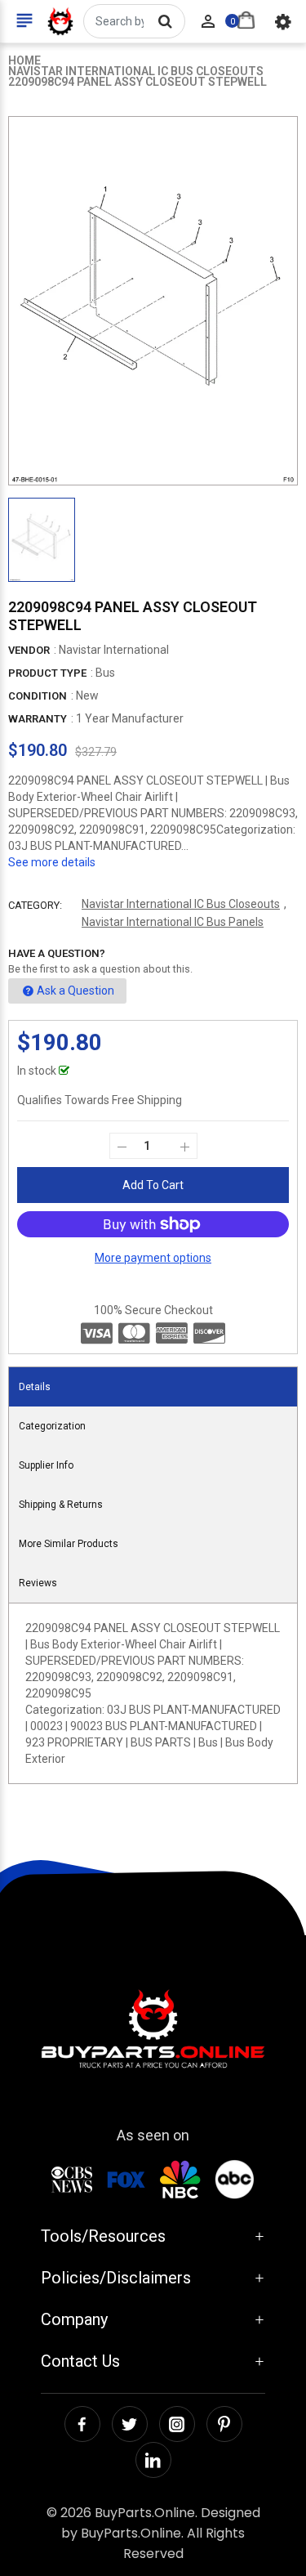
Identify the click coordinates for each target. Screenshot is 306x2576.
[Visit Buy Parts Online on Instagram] (177, 2424)
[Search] (165, 21)
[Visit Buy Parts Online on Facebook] (82, 2424)
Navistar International (114, 650)
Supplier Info (46, 1465)
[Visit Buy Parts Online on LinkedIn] (153, 2460)
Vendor (29, 650)
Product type (47, 673)
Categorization (52, 1426)
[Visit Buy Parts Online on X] (130, 2424)
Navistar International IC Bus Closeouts (181, 904)
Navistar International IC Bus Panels (173, 922)
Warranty (38, 719)
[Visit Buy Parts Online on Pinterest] (224, 2424)
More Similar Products (69, 1544)
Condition (38, 696)
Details (35, 1387)
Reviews (38, 1583)
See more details (52, 862)
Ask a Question (75, 991)
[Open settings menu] (283, 21)
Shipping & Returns (61, 1505)
